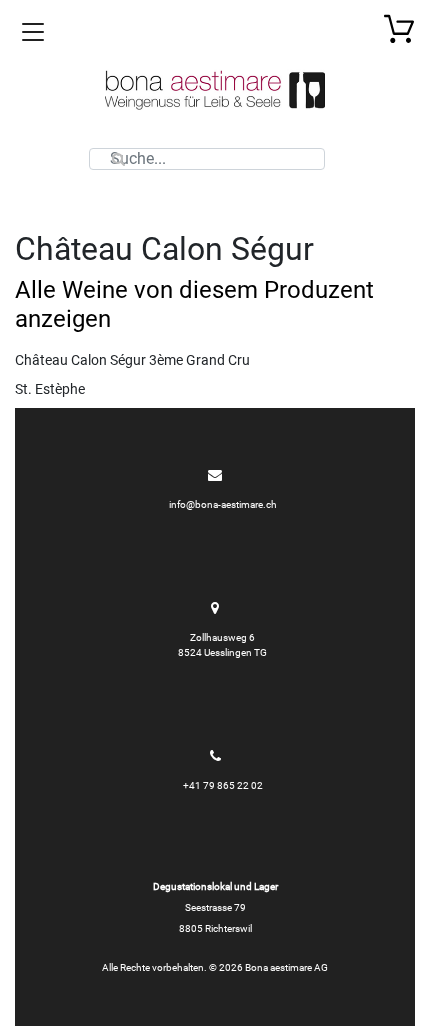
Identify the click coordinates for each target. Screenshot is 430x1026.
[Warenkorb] (399, 28)
